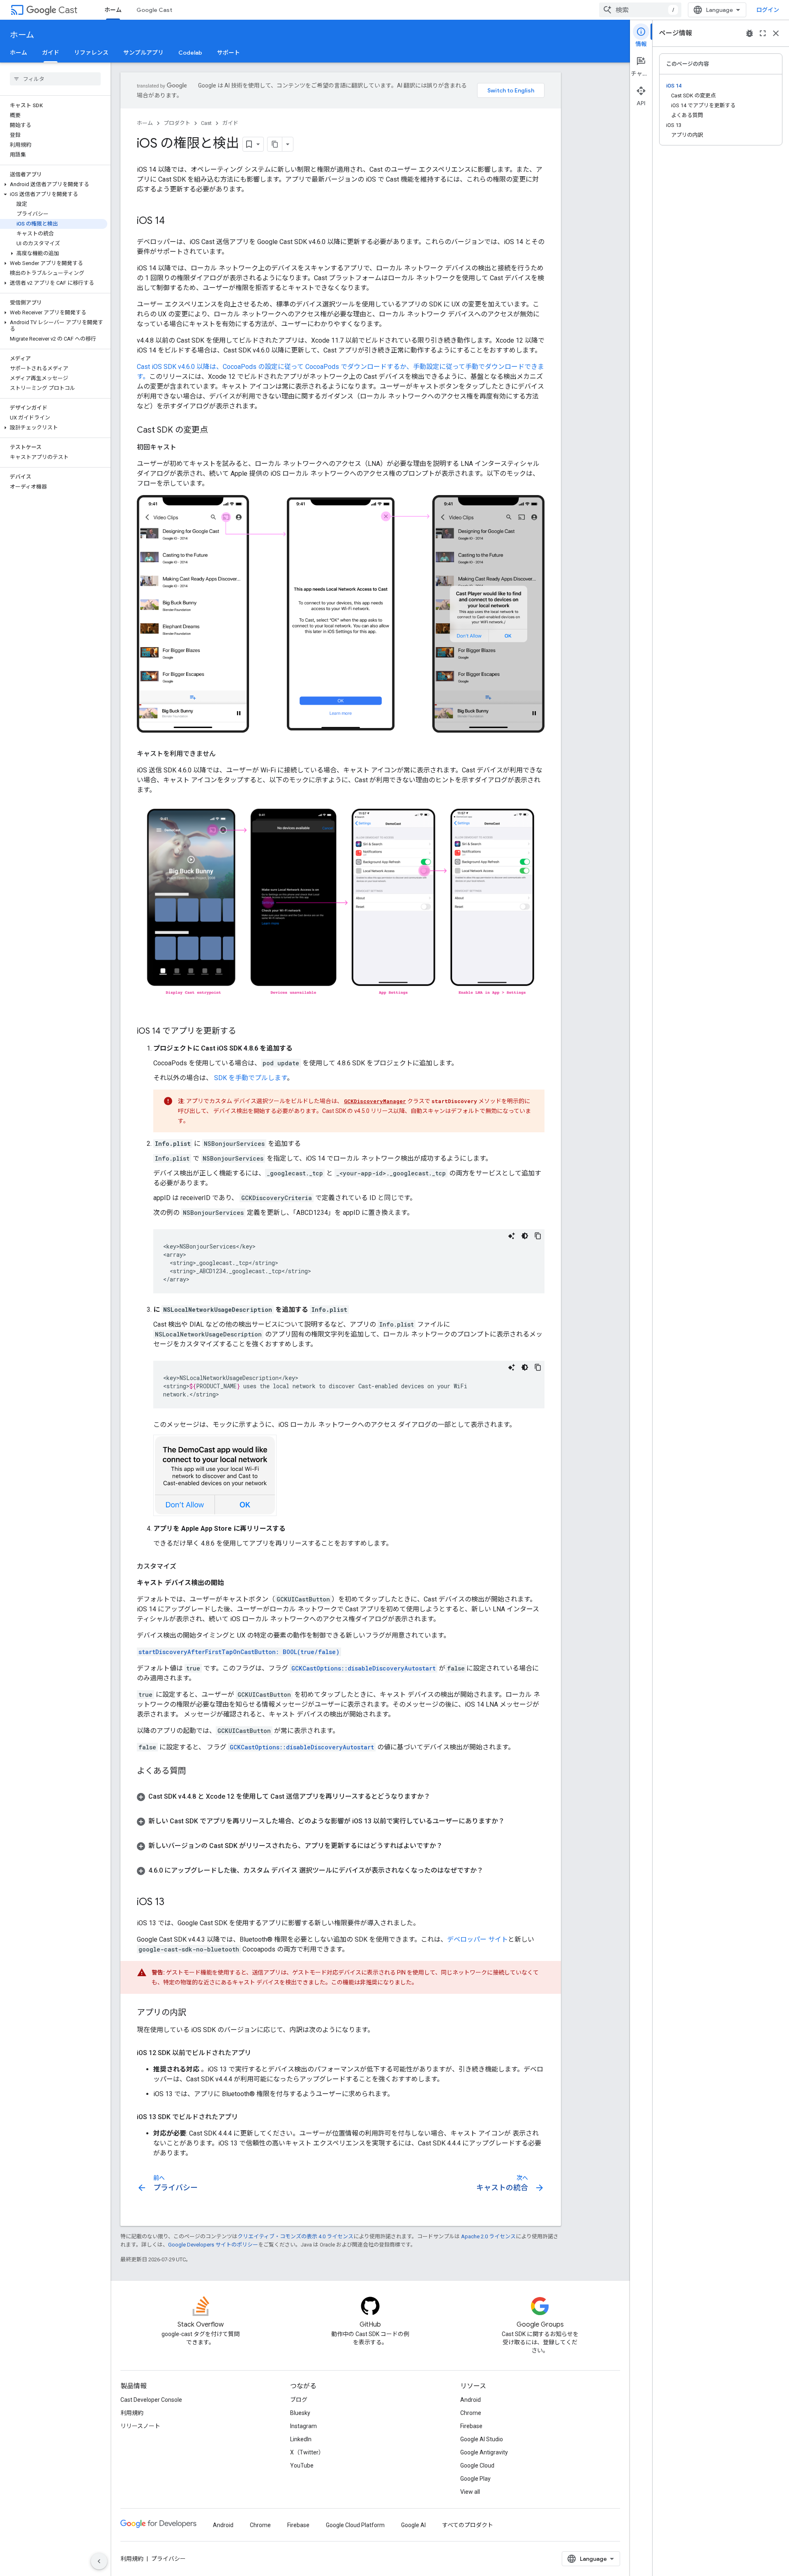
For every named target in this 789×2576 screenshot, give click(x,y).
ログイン (768, 10)
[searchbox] (55, 79)
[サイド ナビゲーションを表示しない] (99, 2561)
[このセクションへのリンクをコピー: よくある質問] (194, 1772)
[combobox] (640, 10)
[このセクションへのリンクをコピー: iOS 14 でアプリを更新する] (245, 1032)
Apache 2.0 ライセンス (488, 2236)
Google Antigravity (484, 2452)
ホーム (113, 10)
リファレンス (91, 53)
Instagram (303, 2426)
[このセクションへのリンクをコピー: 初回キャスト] (185, 447)
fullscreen (763, 33)
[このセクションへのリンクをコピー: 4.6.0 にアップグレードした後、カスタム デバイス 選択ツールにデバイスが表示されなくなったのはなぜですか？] (491, 1871)
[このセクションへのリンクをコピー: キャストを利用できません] (224, 754)
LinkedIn (301, 2439)
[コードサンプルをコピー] (538, 1236)
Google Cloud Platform (355, 2525)
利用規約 (132, 2413)
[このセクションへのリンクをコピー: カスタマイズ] (185, 1567)
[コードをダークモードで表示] (525, 1236)
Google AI (413, 2525)
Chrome (471, 2413)
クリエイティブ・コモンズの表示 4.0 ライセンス (295, 2236)
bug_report (750, 33)
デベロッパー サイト (478, 1939)
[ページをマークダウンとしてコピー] (275, 144)
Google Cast (154, 10)
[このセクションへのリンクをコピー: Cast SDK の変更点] (216, 431)
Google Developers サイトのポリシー (213, 2245)
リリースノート (140, 2426)
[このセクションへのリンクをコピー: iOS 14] (173, 221)
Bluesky (300, 2413)
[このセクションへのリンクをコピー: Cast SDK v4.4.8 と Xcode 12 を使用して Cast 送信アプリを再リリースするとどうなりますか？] (438, 1797)
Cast (68, 10)
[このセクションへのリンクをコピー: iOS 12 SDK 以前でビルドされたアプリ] (259, 2053)
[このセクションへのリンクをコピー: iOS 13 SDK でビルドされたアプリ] (246, 2117)
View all (470, 2492)
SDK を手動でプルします (250, 1078)
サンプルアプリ (143, 53)
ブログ (299, 2400)
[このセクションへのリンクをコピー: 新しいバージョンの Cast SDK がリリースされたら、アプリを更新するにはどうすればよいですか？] (451, 1846)
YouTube (302, 2465)
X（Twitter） (307, 2452)
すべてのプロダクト (468, 2525)
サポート (228, 53)
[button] (54, 184)
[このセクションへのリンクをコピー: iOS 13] (173, 1903)
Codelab (190, 53)
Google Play (475, 2479)
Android (471, 2400)
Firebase (471, 2426)
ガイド (51, 53)
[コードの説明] (512, 1236)
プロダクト (177, 123)
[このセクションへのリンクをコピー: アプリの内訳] (194, 2013)
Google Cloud (477, 2465)
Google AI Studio (482, 2439)
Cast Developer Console (151, 2400)
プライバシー (168, 2559)
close (776, 33)
